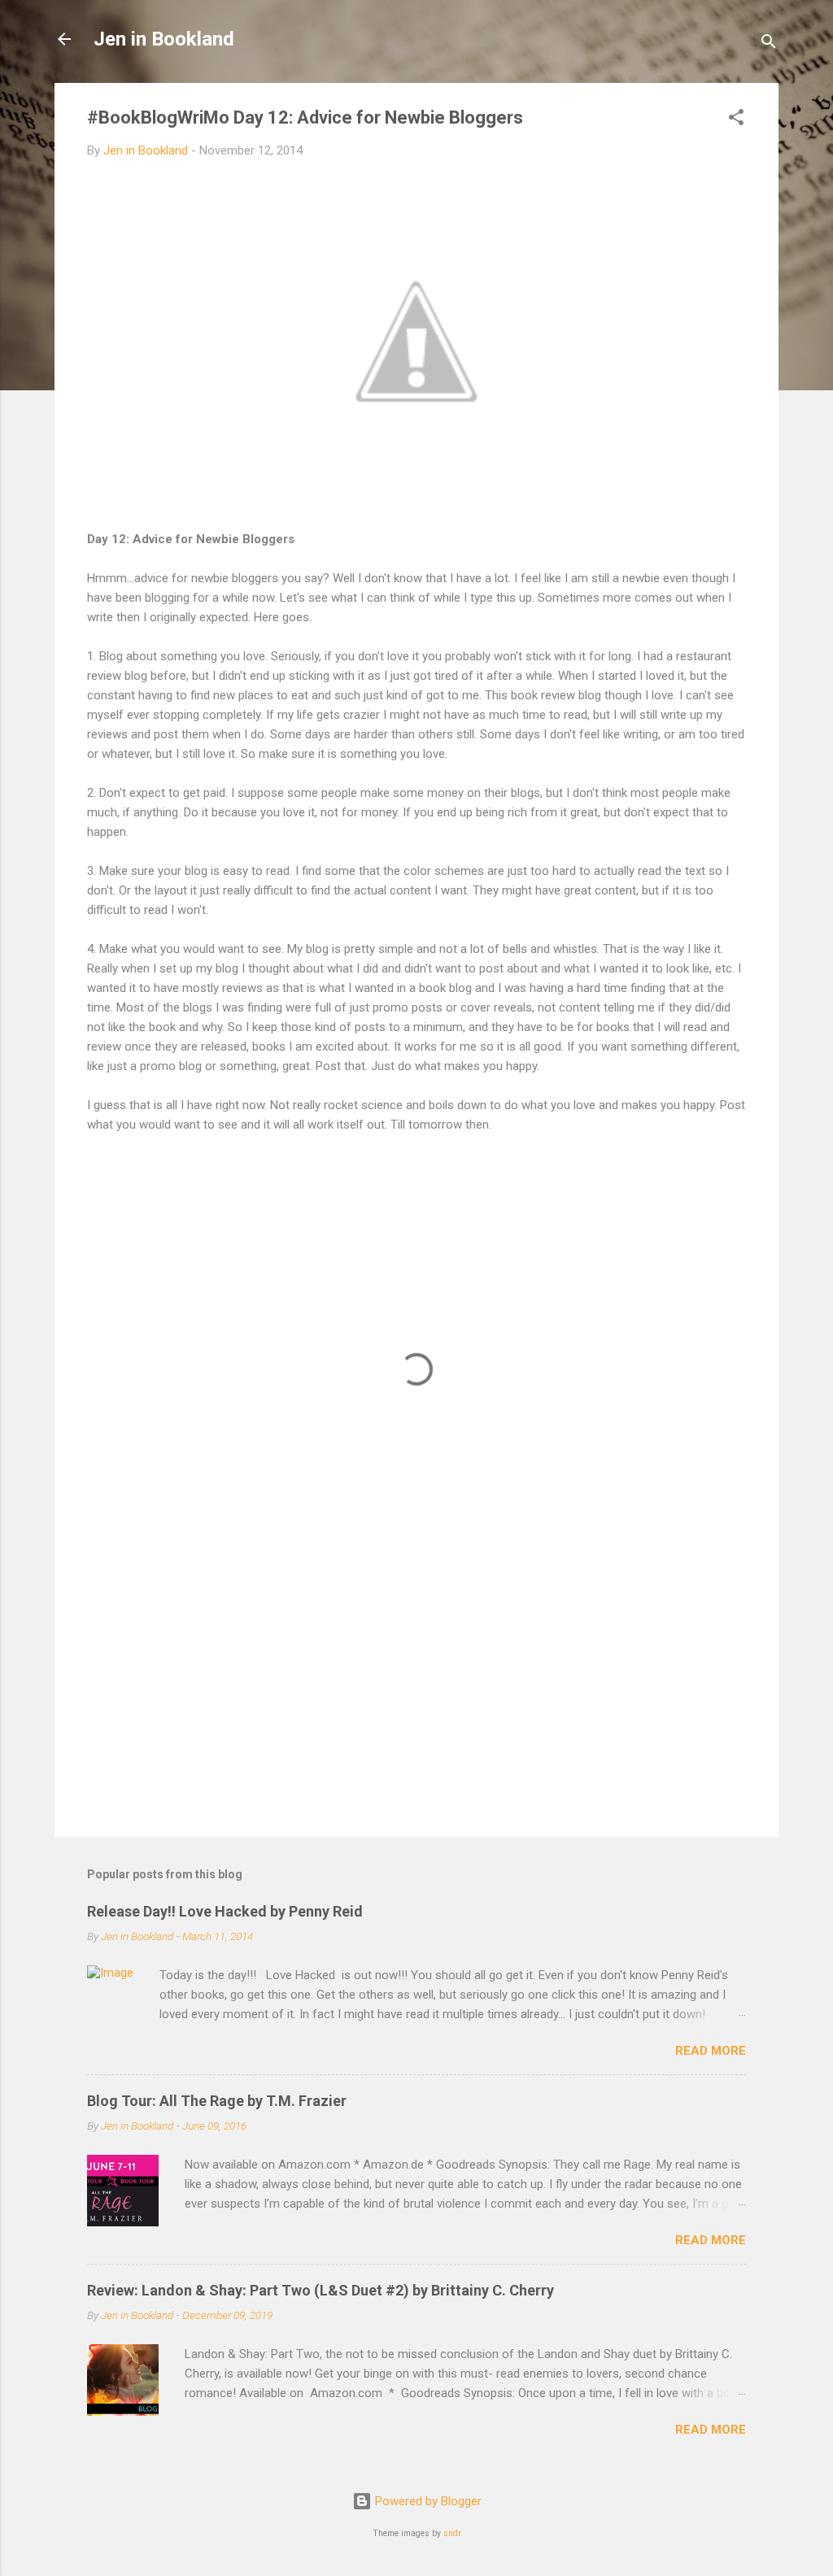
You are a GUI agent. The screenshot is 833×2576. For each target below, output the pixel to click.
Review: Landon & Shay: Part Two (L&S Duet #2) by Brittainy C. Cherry (321, 2290)
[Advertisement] (416, 1686)
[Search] (769, 44)
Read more (711, 2051)
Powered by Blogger (427, 2501)
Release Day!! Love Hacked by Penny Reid (225, 1911)
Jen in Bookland (164, 39)
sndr (452, 2533)
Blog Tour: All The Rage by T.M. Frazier (217, 2101)
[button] (736, 120)
